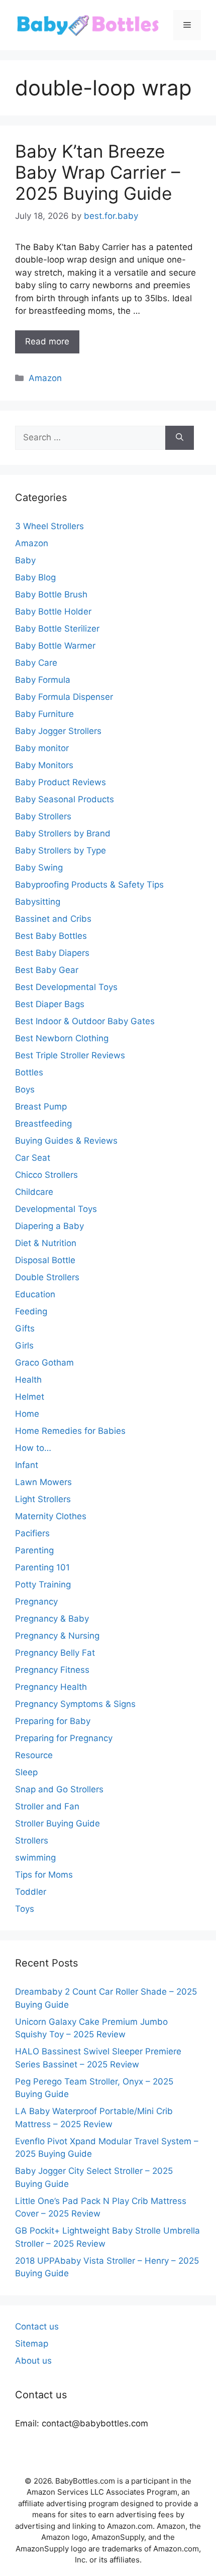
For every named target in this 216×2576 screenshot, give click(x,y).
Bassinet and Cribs (53, 919)
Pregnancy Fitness (52, 1670)
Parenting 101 (42, 1567)
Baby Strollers (43, 816)
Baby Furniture (44, 714)
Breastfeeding (43, 1124)
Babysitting (38, 902)
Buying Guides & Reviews (66, 1141)
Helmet (30, 1397)
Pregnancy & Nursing (57, 1636)
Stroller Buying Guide (58, 1823)
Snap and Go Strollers (59, 1789)
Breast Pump (41, 1107)
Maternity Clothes (51, 1516)
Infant (27, 1465)
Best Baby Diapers (52, 953)
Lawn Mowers (43, 1482)
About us (33, 2361)
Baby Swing (39, 868)
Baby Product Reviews (61, 782)
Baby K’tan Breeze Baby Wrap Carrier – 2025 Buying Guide (98, 172)
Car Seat (33, 1158)
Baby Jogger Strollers (58, 731)
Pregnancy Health (51, 1687)
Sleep (26, 1772)
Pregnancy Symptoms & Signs (75, 1704)
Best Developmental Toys (66, 987)
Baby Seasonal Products (65, 799)
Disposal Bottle (45, 1260)
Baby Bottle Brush (51, 594)
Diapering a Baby (49, 1226)
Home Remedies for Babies (70, 1431)
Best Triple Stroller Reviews (70, 1055)
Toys (25, 1909)
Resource (34, 1755)
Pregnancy (36, 1602)
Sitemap (32, 2344)
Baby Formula (43, 680)
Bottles (29, 1072)
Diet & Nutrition (46, 1243)
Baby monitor (42, 748)
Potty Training (43, 1584)
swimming (35, 1858)
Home (27, 1414)
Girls (24, 1345)
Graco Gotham (44, 1363)
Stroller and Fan (47, 1806)
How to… (33, 1448)
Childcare (34, 1192)
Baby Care (36, 663)
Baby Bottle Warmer (55, 646)
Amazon (45, 378)
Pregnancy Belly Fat (55, 1653)
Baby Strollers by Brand (63, 833)
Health (28, 1380)
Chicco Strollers (46, 1175)
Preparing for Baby (53, 1721)
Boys (25, 1089)
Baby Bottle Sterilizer (57, 629)
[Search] (180, 438)
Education (35, 1294)
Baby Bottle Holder (53, 611)
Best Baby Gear (47, 970)
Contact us (37, 2326)
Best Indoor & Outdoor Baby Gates (85, 1021)
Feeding (31, 1311)
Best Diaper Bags (50, 1004)
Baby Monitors (44, 765)
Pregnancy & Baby (52, 1619)
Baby (25, 560)
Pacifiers (32, 1533)
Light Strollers (43, 1499)
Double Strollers (47, 1277)
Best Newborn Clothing (62, 1038)
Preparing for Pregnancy (64, 1738)
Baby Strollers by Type (61, 850)
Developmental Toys (56, 1209)
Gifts (25, 1328)
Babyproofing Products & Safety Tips (89, 885)
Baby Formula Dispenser (64, 697)
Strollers (32, 1841)
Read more (47, 341)
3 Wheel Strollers (49, 526)
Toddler (31, 1892)
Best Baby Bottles (51, 936)
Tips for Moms (44, 1875)
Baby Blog (35, 577)
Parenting (34, 1550)
